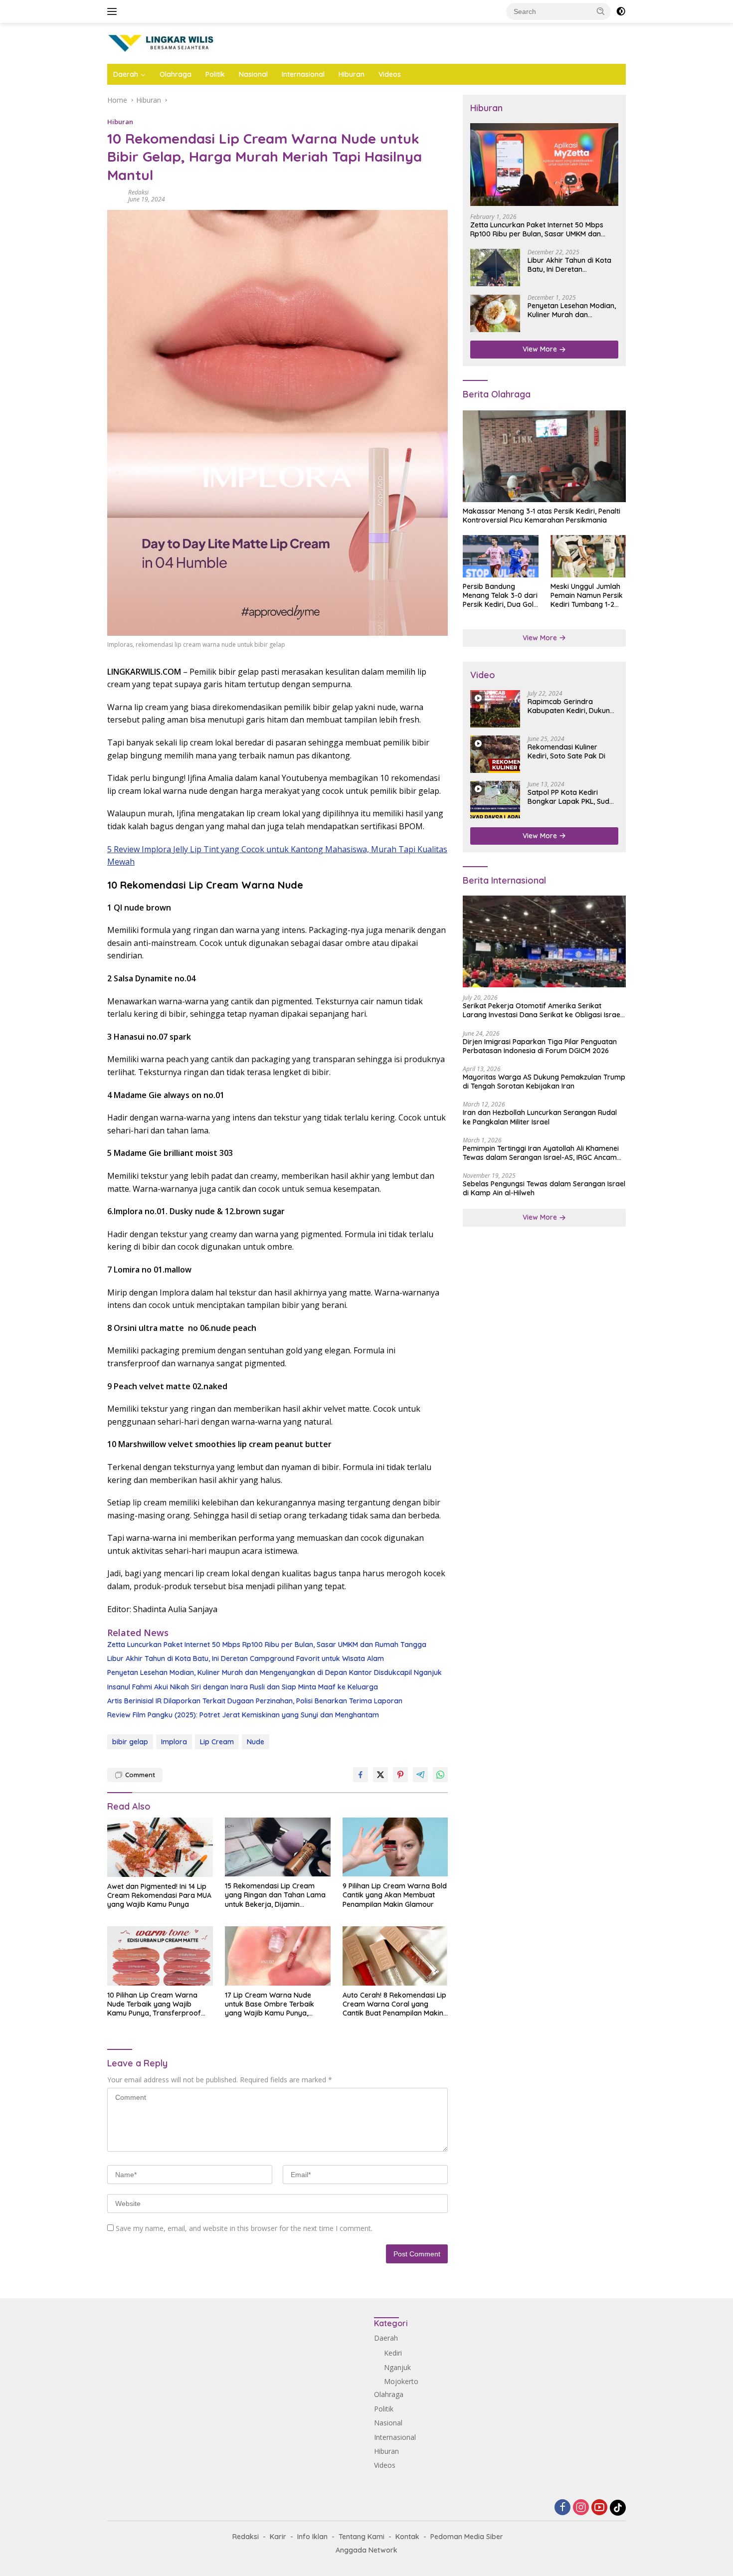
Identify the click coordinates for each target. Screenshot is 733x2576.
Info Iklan (312, 2537)
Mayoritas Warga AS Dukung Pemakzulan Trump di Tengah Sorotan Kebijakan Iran (544, 1082)
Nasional (253, 74)
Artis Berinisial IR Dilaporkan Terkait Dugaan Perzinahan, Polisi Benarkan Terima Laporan (255, 1701)
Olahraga (176, 74)
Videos (390, 74)
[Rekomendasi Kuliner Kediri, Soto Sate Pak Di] (495, 754)
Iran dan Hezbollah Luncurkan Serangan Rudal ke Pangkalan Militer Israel (540, 1117)
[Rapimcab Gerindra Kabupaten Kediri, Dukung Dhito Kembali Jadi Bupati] (495, 709)
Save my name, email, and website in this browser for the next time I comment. (244, 2228)
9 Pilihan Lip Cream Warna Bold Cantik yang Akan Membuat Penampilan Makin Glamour (395, 1895)
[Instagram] (581, 2508)
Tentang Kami (362, 2537)
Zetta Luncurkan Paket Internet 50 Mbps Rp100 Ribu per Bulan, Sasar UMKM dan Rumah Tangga (267, 1645)
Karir (278, 2537)
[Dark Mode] (621, 11)
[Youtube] (599, 2508)
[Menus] (114, 11)
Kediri (393, 2353)
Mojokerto (401, 2381)
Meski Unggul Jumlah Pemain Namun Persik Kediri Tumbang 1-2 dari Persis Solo (587, 596)
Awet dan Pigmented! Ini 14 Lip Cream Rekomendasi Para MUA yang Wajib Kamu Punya (159, 1895)
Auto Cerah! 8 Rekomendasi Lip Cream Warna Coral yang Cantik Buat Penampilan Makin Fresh (394, 2004)
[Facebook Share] (361, 1775)
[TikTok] (618, 2508)
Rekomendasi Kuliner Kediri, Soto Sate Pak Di (566, 751)
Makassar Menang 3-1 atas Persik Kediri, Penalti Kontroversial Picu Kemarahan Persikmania (542, 516)
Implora (174, 1742)
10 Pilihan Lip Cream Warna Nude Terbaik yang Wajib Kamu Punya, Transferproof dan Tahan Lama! (154, 2004)
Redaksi (138, 192)
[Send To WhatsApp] (440, 1775)
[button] (601, 11)
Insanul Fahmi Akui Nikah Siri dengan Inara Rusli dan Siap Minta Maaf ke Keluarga (243, 1687)
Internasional (303, 74)
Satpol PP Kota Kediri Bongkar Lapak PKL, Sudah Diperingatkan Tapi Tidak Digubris (573, 797)
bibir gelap (130, 1742)
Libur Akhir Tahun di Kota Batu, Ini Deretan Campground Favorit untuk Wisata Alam (246, 1658)
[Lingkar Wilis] (162, 43)
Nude (256, 1742)
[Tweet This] (380, 1775)
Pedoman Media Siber (467, 2537)
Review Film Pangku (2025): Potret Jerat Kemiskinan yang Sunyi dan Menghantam (243, 1715)
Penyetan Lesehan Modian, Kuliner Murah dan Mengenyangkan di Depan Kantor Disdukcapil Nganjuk (275, 1672)
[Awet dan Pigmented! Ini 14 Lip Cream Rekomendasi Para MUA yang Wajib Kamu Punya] (160, 1847)
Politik (215, 74)
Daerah (126, 74)
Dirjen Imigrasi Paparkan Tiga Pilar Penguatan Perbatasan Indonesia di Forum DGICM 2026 (540, 1046)
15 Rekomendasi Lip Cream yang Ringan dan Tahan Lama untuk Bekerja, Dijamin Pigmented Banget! (275, 1895)
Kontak (407, 2537)
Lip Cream (217, 1742)
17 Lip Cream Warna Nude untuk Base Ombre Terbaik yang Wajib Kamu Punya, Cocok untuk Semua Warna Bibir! (270, 2004)
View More (541, 350)
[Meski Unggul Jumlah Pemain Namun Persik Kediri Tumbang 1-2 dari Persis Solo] (588, 556)
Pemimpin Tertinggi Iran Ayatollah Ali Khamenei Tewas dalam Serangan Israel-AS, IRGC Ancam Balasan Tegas (541, 1153)
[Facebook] (562, 2508)
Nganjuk (397, 2367)
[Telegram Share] (420, 1775)
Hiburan (352, 74)
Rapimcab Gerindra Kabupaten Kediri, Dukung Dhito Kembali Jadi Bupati (571, 706)
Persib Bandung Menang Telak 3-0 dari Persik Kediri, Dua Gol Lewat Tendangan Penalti (500, 596)
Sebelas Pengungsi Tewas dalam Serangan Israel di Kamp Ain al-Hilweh (544, 1189)
